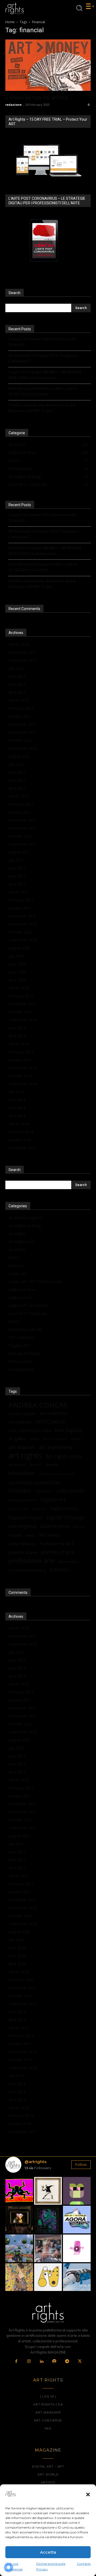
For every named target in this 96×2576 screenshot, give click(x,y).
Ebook (14, 1321)
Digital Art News (23, 1289)
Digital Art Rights (26, 1518)
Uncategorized (21, 1369)
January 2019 (20, 1060)
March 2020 (19, 988)
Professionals (20, 1361)
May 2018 (17, 1108)
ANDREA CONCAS (38, 1405)
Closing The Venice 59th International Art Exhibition (43, 342)
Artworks (16, 1265)
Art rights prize (64, 1456)
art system (17, 1465)
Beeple (52, 1464)
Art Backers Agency (25, 1218)
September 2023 (23, 660)
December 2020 (22, 916)
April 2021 (17, 884)
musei (15, 1535)
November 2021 (23, 828)
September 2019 (23, 1020)
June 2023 (17, 676)
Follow (81, 2164)
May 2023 (17, 684)
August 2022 (19, 756)
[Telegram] (67, 2362)
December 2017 (22, 1148)
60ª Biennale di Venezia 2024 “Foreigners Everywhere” (43, 358)
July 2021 (16, 860)
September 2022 (23, 748)
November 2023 (23, 652)
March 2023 (19, 700)
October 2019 (20, 1012)
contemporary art (23, 1500)
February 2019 (21, 1052)
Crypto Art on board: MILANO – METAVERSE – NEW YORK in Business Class (47, 375)
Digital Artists (20, 1297)
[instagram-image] (19, 2191)
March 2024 (19, 644)
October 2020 (20, 932)
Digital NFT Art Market (28, 1305)
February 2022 (21, 804)
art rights (25, 1455)
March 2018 (19, 1124)
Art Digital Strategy (25, 1226)
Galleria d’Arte (55, 1526)
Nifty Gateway (22, 1544)
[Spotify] (54, 2362)
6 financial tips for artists (37, 97)
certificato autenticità (35, 1482)
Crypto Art (17, 1273)
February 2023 (21, 708)
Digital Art (39, 1509)
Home (10, 22)
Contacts (84, 2564)
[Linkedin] (42, 2362)
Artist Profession (55, 1439)
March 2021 (19, 892)
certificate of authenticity (56, 1474)
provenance (69, 1561)
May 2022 (17, 780)
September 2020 (23, 940)
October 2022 (20, 740)
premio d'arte (58, 1552)
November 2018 (23, 1068)
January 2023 (20, 716)
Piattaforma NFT (57, 1544)
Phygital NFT (20, 1345)
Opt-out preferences (14, 2566)
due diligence (23, 1526)
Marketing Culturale (25, 1329)
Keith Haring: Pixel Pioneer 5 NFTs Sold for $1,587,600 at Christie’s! (43, 391)
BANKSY (36, 1465)
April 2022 (17, 788)
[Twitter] (80, 2362)
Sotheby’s (60, 1570)
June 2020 (17, 964)
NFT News (49, 1535)
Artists (14, 1257)
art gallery (17, 1439)
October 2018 (20, 1076)
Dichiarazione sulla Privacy (51, 2566)
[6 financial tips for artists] (48, 65)
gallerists (79, 1527)
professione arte (32, 1561)
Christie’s (20, 1491)
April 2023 (17, 692)
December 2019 (22, 1004)
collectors (44, 1491)
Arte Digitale (69, 1430)
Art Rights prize (22, 1242)
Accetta (48, 2552)
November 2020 (23, 924)
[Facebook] (17, 2362)
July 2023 (16, 668)
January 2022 (20, 812)
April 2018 (17, 1116)
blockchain (22, 1473)
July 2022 (16, 764)
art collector (20, 1422)
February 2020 (21, 996)
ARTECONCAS (50, 1422)
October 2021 (20, 836)
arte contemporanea (30, 1430)
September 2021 (23, 844)
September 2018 (23, 1084)
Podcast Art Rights (25, 1353)
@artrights (35, 2162)
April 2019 (17, 1036)
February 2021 (21, 900)
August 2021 (19, 852)
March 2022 (19, 796)
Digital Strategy (65, 1517)
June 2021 (17, 868)
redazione (13, 105)
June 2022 (17, 772)
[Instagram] (29, 2362)
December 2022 (22, 724)
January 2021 (20, 908)
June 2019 (17, 1028)
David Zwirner (18, 1509)
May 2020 (17, 972)
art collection (54, 1413)
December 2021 (22, 820)
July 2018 (16, 1092)
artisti (34, 1439)
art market (22, 1447)
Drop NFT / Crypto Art (28, 1313)
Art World (17, 1250)
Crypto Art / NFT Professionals (35, 1281)
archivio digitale (22, 1414)
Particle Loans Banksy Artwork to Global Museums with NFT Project (42, 408)
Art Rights (17, 1234)
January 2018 (20, 1140)
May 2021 (17, 876)
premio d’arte (23, 1552)
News (31, 1535)
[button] (88, 2494)
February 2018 (21, 1132)
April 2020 (17, 980)
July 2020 (16, 956)
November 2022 (23, 732)
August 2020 (19, 948)
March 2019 (19, 1044)
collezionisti (71, 1491)
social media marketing (27, 1570)
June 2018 (17, 1100)
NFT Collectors (21, 1337)
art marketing (56, 1447)
